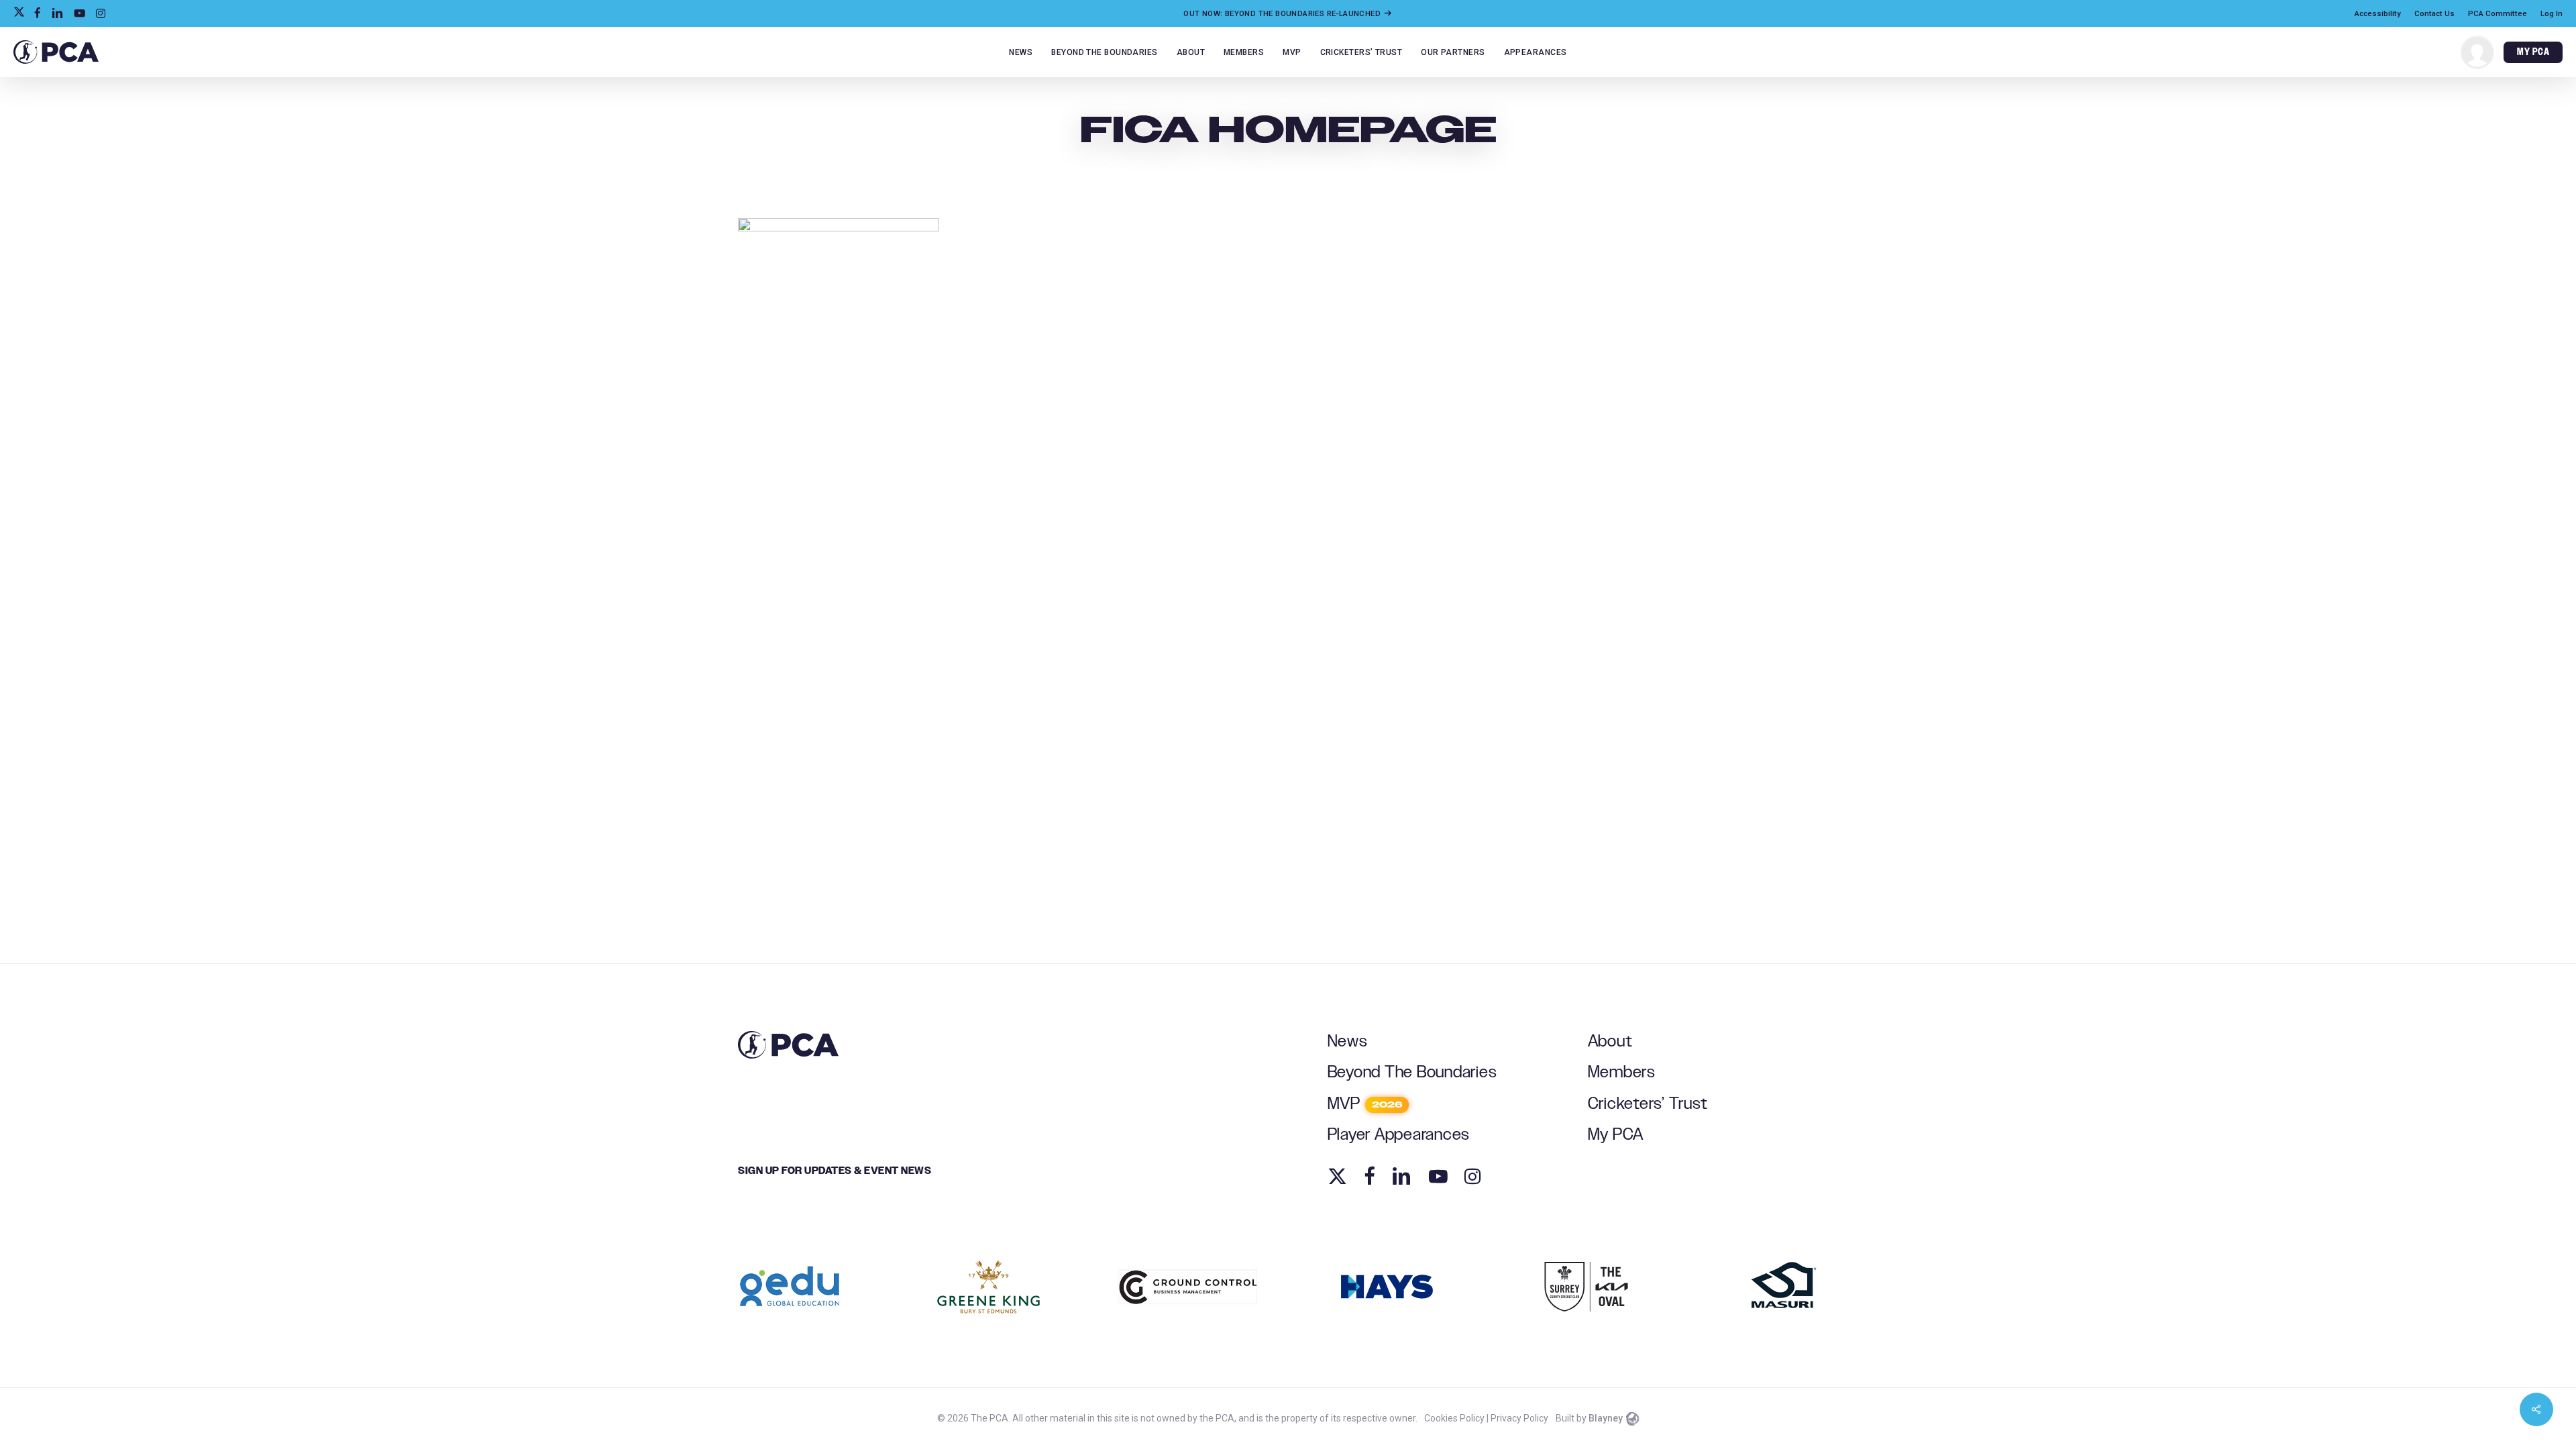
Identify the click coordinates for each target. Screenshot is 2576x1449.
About (1610, 1041)
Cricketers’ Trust (1648, 1104)
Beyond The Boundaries (1412, 1072)
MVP (1365, 1104)
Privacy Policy (1519, 1418)
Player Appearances (1399, 1135)
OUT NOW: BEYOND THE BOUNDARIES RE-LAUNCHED (1283, 13)
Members (1622, 1072)
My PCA (1616, 1135)
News (1348, 1041)
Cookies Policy (1454, 1418)
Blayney (1606, 1418)
